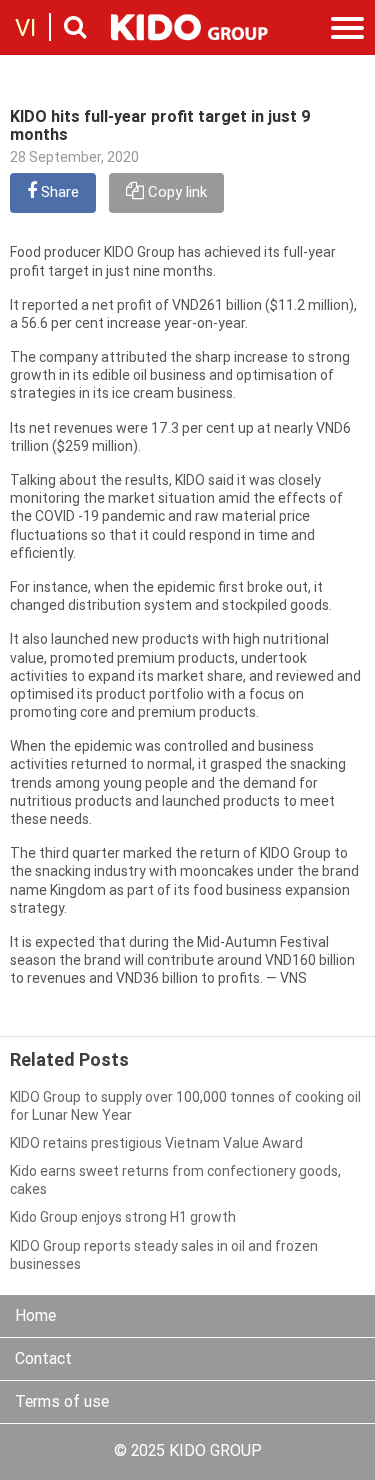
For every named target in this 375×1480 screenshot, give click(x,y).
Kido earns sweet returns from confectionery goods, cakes (175, 1181)
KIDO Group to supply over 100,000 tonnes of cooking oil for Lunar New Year (185, 1107)
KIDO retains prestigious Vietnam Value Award (156, 1144)
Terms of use (62, 1403)
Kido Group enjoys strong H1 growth (123, 1218)
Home (35, 1317)
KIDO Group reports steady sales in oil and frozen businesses (164, 1256)
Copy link (175, 193)
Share (58, 193)
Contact (43, 1360)
